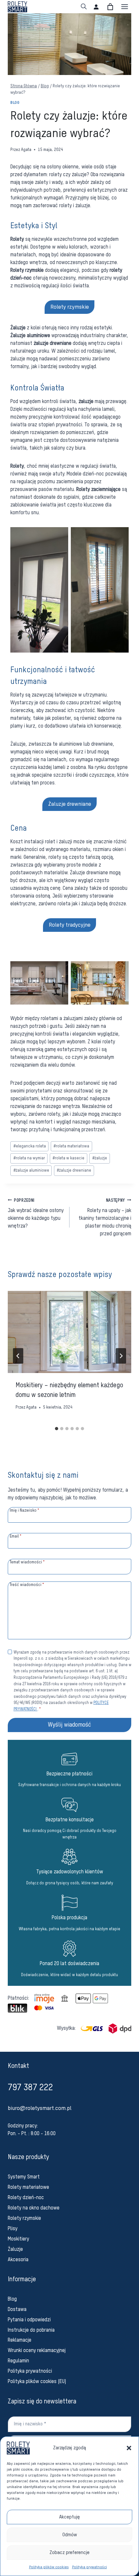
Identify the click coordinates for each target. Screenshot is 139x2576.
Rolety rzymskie (70, 307)
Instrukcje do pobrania (31, 2330)
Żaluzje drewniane (70, 804)
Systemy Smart (24, 2177)
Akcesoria (18, 2260)
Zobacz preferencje (69, 2553)
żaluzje (100, 1158)
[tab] (57, 1429)
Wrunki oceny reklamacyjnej (37, 2351)
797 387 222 (30, 2088)
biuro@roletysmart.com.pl (40, 2108)
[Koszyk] (110, 7)
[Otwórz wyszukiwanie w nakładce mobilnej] (84, 7)
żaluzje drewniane (74, 1171)
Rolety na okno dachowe (34, 2208)
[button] (129, 2448)
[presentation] (69, 1332)
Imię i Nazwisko (25, 1511)
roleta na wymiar (29, 1158)
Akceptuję (69, 2517)
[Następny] (121, 1356)
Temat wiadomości (27, 1562)
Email (16, 1536)
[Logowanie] (96, 7)
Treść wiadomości (27, 1585)
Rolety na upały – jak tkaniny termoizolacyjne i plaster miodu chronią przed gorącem (105, 1218)
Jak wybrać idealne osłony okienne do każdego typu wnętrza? (36, 1214)
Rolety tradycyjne (70, 925)
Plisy (13, 2229)
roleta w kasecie (68, 1158)
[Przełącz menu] (125, 7)
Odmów (70, 2535)
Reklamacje (20, 2340)
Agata (26, 150)
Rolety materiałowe (28, 2187)
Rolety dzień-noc (26, 2198)
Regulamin (18, 2361)
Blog (15, 103)
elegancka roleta (30, 1146)
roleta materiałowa (71, 1146)
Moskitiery (18, 2239)
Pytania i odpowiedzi (29, 2320)
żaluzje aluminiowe (31, 1171)
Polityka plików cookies (49, 2567)
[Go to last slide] (18, 1356)
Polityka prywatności (90, 2567)
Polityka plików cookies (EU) (37, 2382)
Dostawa (17, 2310)
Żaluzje (15, 2250)
